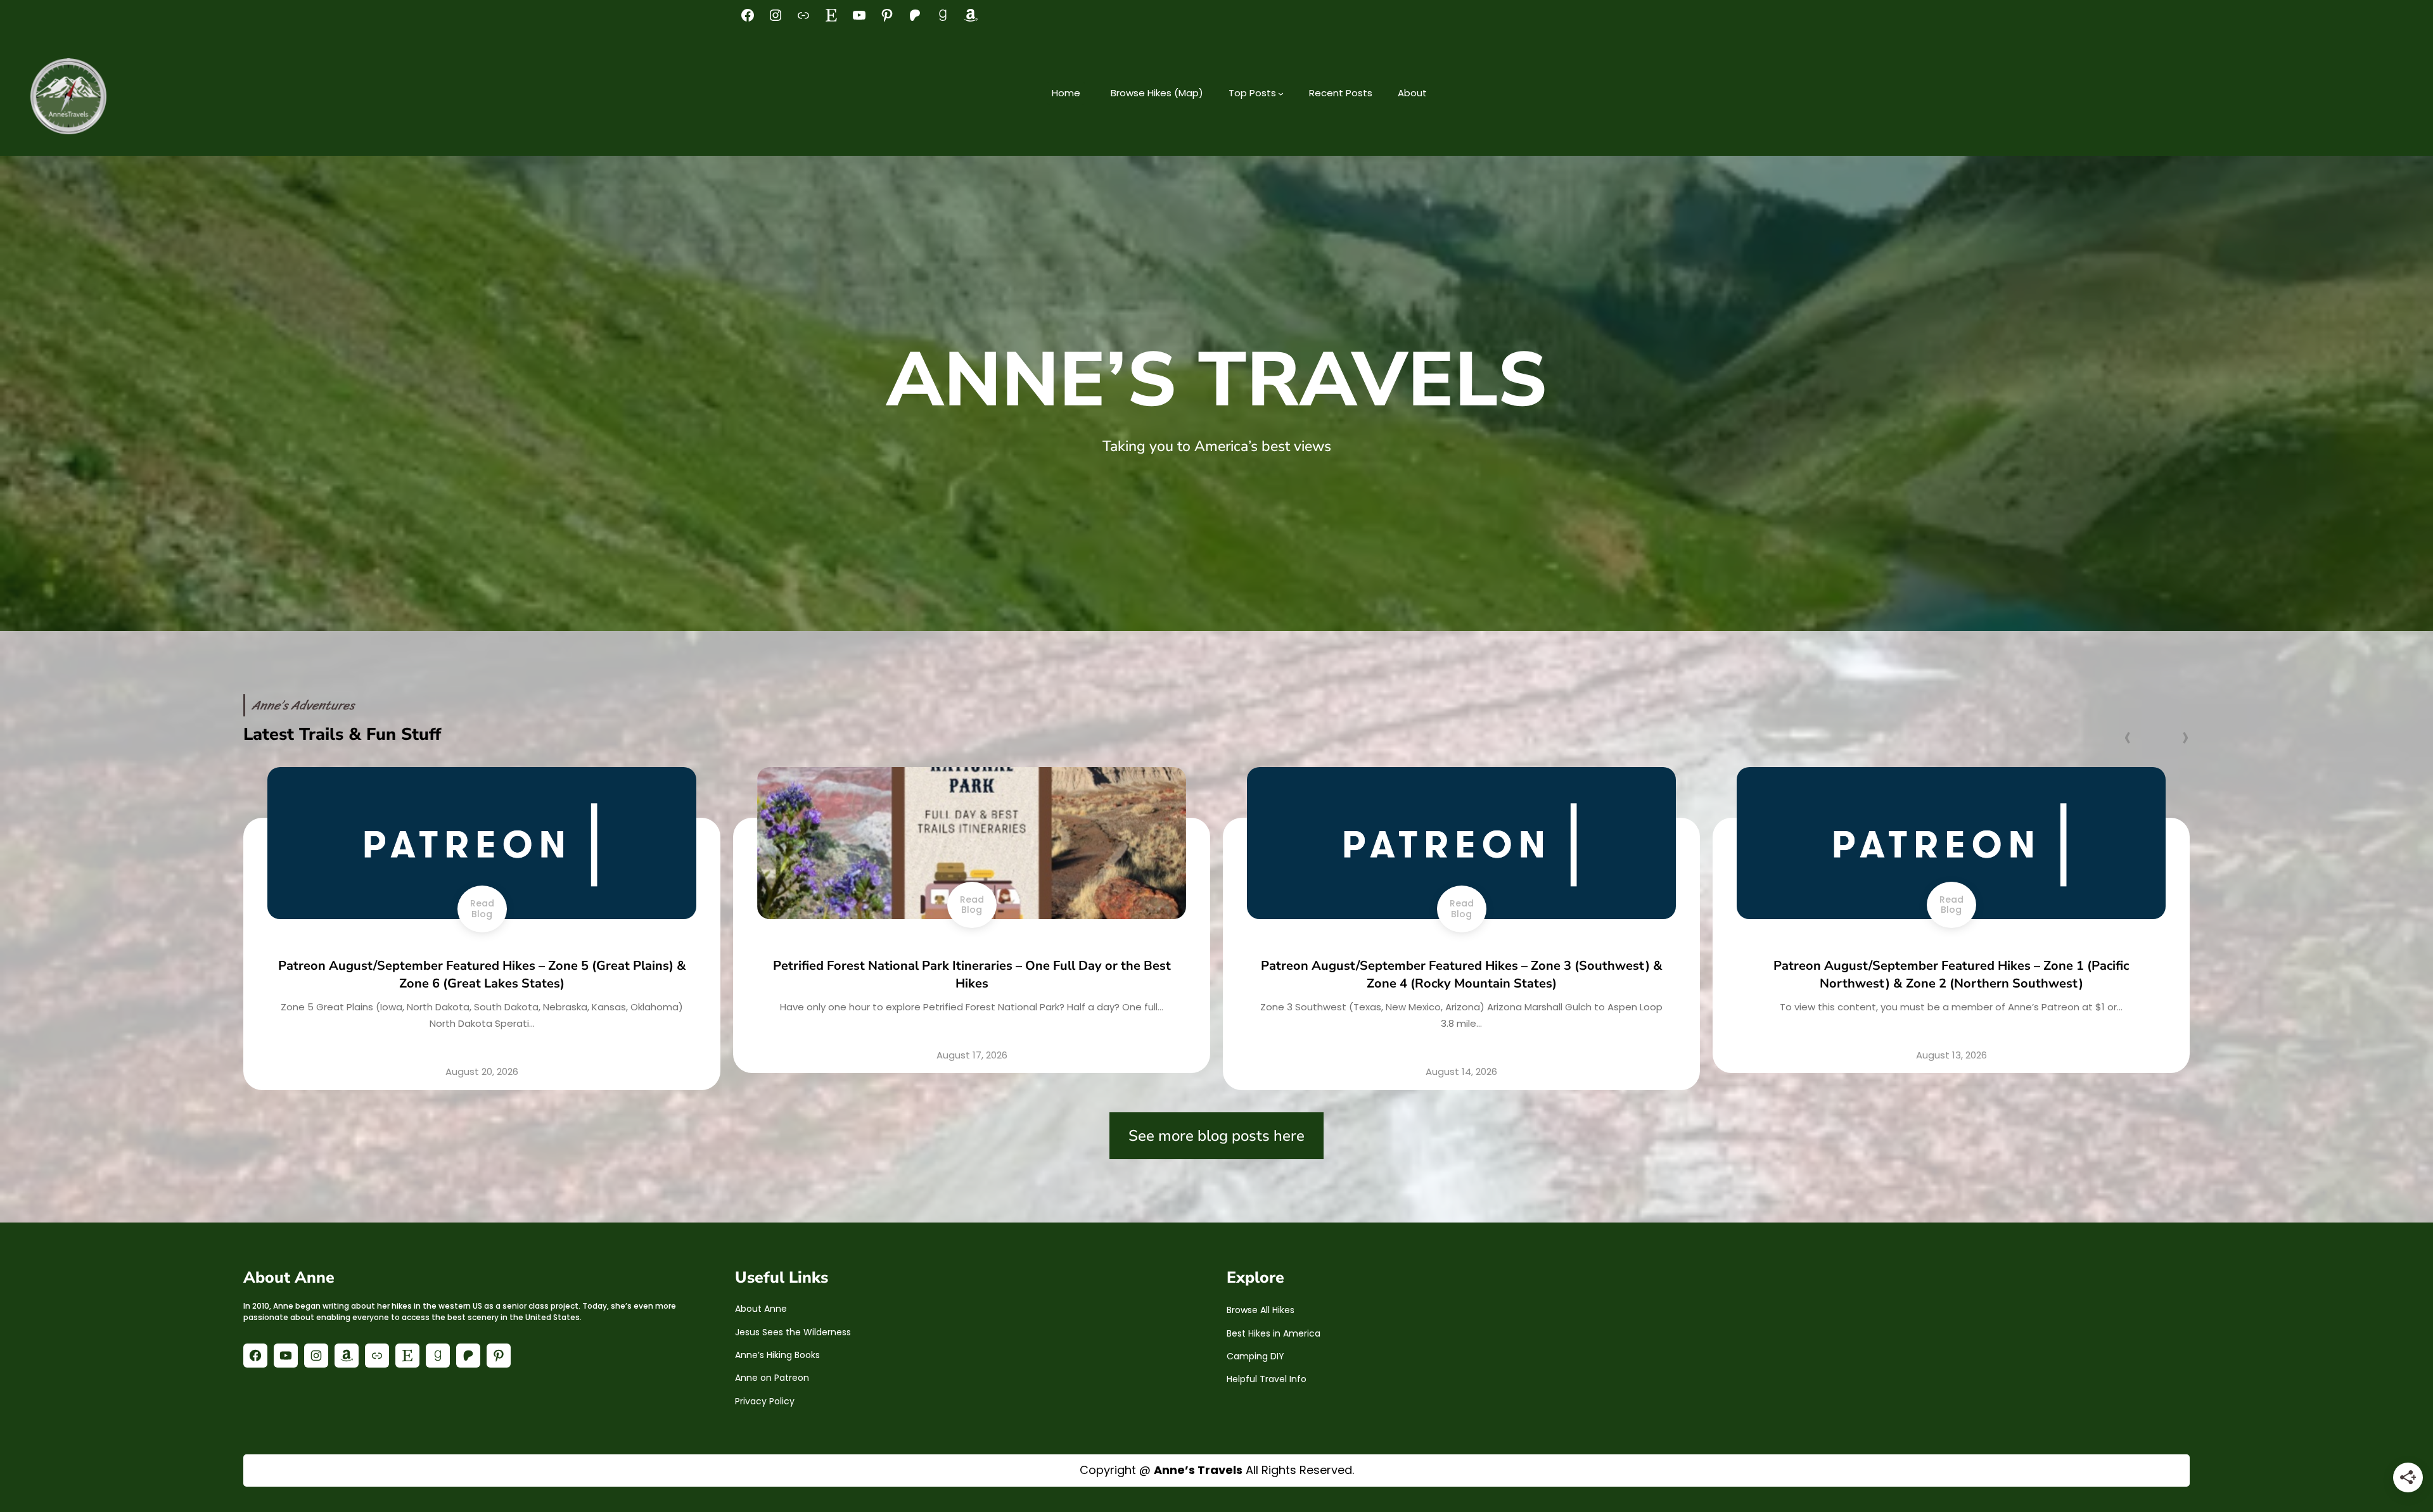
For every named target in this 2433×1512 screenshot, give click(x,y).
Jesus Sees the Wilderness (793, 1332)
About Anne (761, 1309)
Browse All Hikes (1261, 1310)
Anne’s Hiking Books (777, 1355)
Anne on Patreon (772, 1378)
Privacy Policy (765, 1401)
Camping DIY (1255, 1356)
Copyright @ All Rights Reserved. (1217, 1470)
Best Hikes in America (1274, 1333)
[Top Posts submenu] (1281, 93)
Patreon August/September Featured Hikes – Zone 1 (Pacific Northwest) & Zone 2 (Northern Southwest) (1461, 975)
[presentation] (2127, 736)
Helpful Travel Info (1267, 1379)
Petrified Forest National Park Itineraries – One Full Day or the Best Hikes (482, 975)
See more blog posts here (1216, 1136)
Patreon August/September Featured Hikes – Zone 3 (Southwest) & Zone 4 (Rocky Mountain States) (972, 975)
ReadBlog (482, 905)
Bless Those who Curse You (1951, 966)
